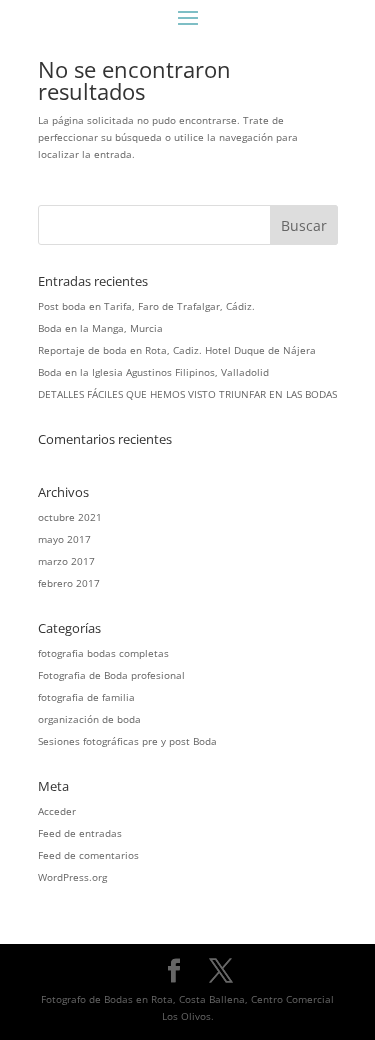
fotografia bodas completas (103, 653)
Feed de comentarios (88, 855)
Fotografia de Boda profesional (111, 675)
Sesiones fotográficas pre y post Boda (127, 741)
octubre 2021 (70, 517)
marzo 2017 (66, 561)
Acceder (57, 811)
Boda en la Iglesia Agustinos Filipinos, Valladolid (153, 372)
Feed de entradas (80, 833)
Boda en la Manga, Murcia (100, 328)
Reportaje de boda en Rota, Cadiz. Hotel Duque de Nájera (177, 350)
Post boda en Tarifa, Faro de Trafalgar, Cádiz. (146, 306)
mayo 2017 (64, 539)
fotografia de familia (86, 697)
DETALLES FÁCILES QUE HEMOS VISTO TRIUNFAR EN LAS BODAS (187, 394)
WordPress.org (72, 877)
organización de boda (89, 719)
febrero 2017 (69, 583)
